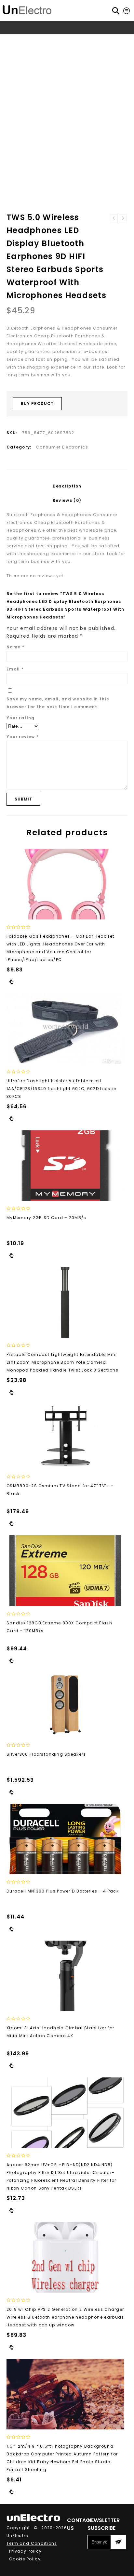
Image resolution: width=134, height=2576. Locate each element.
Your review (23, 737)
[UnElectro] (27, 9)
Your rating (20, 718)
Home (18, 40)
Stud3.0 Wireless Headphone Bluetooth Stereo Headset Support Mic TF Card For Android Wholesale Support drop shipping (123, 218)
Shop (36, 40)
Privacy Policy (25, 2551)
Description (67, 486)
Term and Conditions (32, 2543)
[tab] (67, 486)
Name (15, 647)
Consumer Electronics (73, 40)
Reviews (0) (67, 500)
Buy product (37, 403)
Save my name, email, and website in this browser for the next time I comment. (58, 703)
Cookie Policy (25, 2559)
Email (15, 669)
